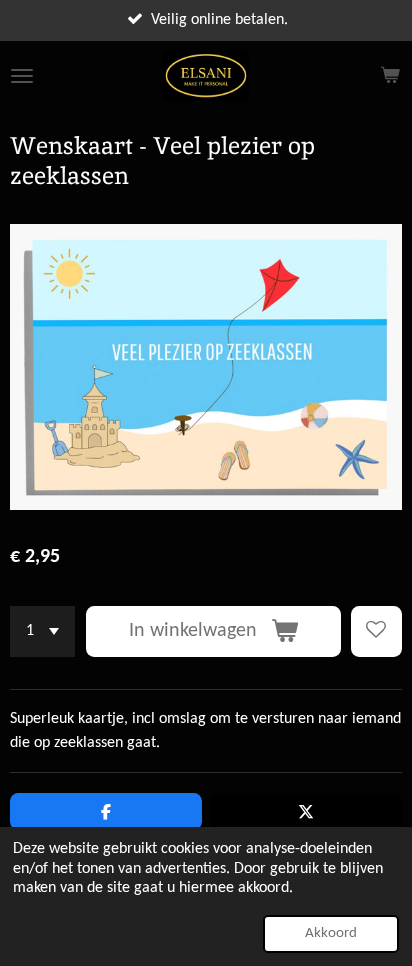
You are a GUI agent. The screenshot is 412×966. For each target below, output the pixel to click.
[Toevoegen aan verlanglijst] (376, 631)
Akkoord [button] (331, 933)
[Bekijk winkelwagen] (390, 76)
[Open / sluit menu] (22, 76)
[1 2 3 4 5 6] (42, 631)
